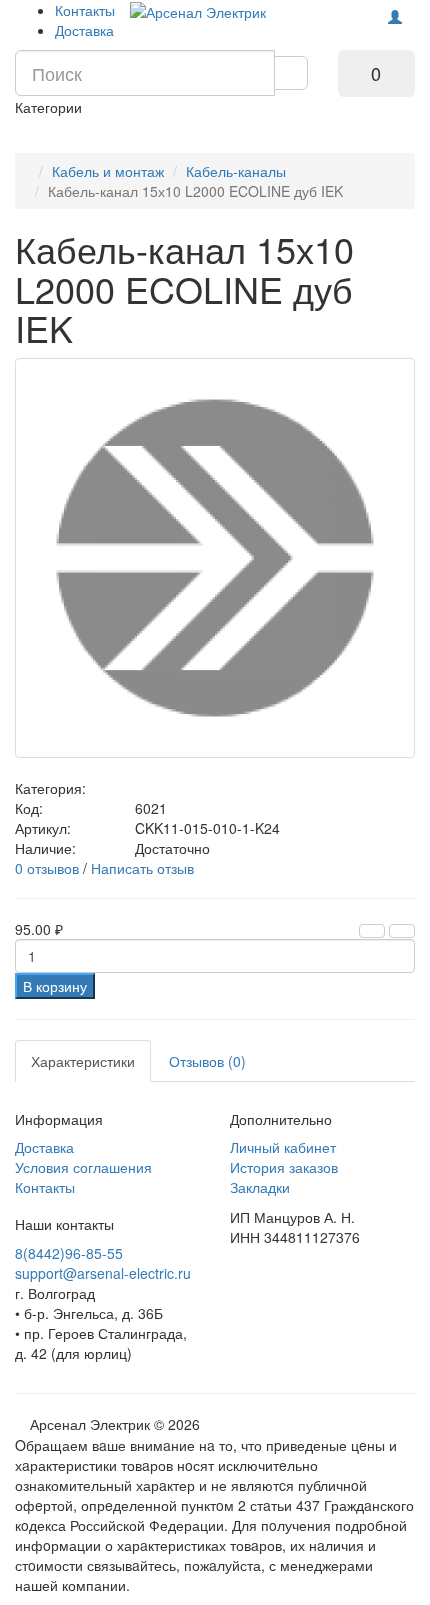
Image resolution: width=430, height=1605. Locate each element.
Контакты (85, 10)
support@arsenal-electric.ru (103, 1273)
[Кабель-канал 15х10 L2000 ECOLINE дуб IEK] (215, 558)
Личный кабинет (283, 1147)
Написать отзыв (142, 868)
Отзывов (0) (207, 1061)
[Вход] (395, 17)
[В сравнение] (402, 931)
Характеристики (83, 1061)
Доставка (84, 30)
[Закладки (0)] (362, 12)
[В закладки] (372, 931)
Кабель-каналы (236, 171)
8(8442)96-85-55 (69, 1253)
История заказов (284, 1167)
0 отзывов (47, 868)
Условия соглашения (83, 1167)
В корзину (55, 986)
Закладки (260, 1187)
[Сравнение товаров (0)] (336, 12)
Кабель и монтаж (108, 171)
